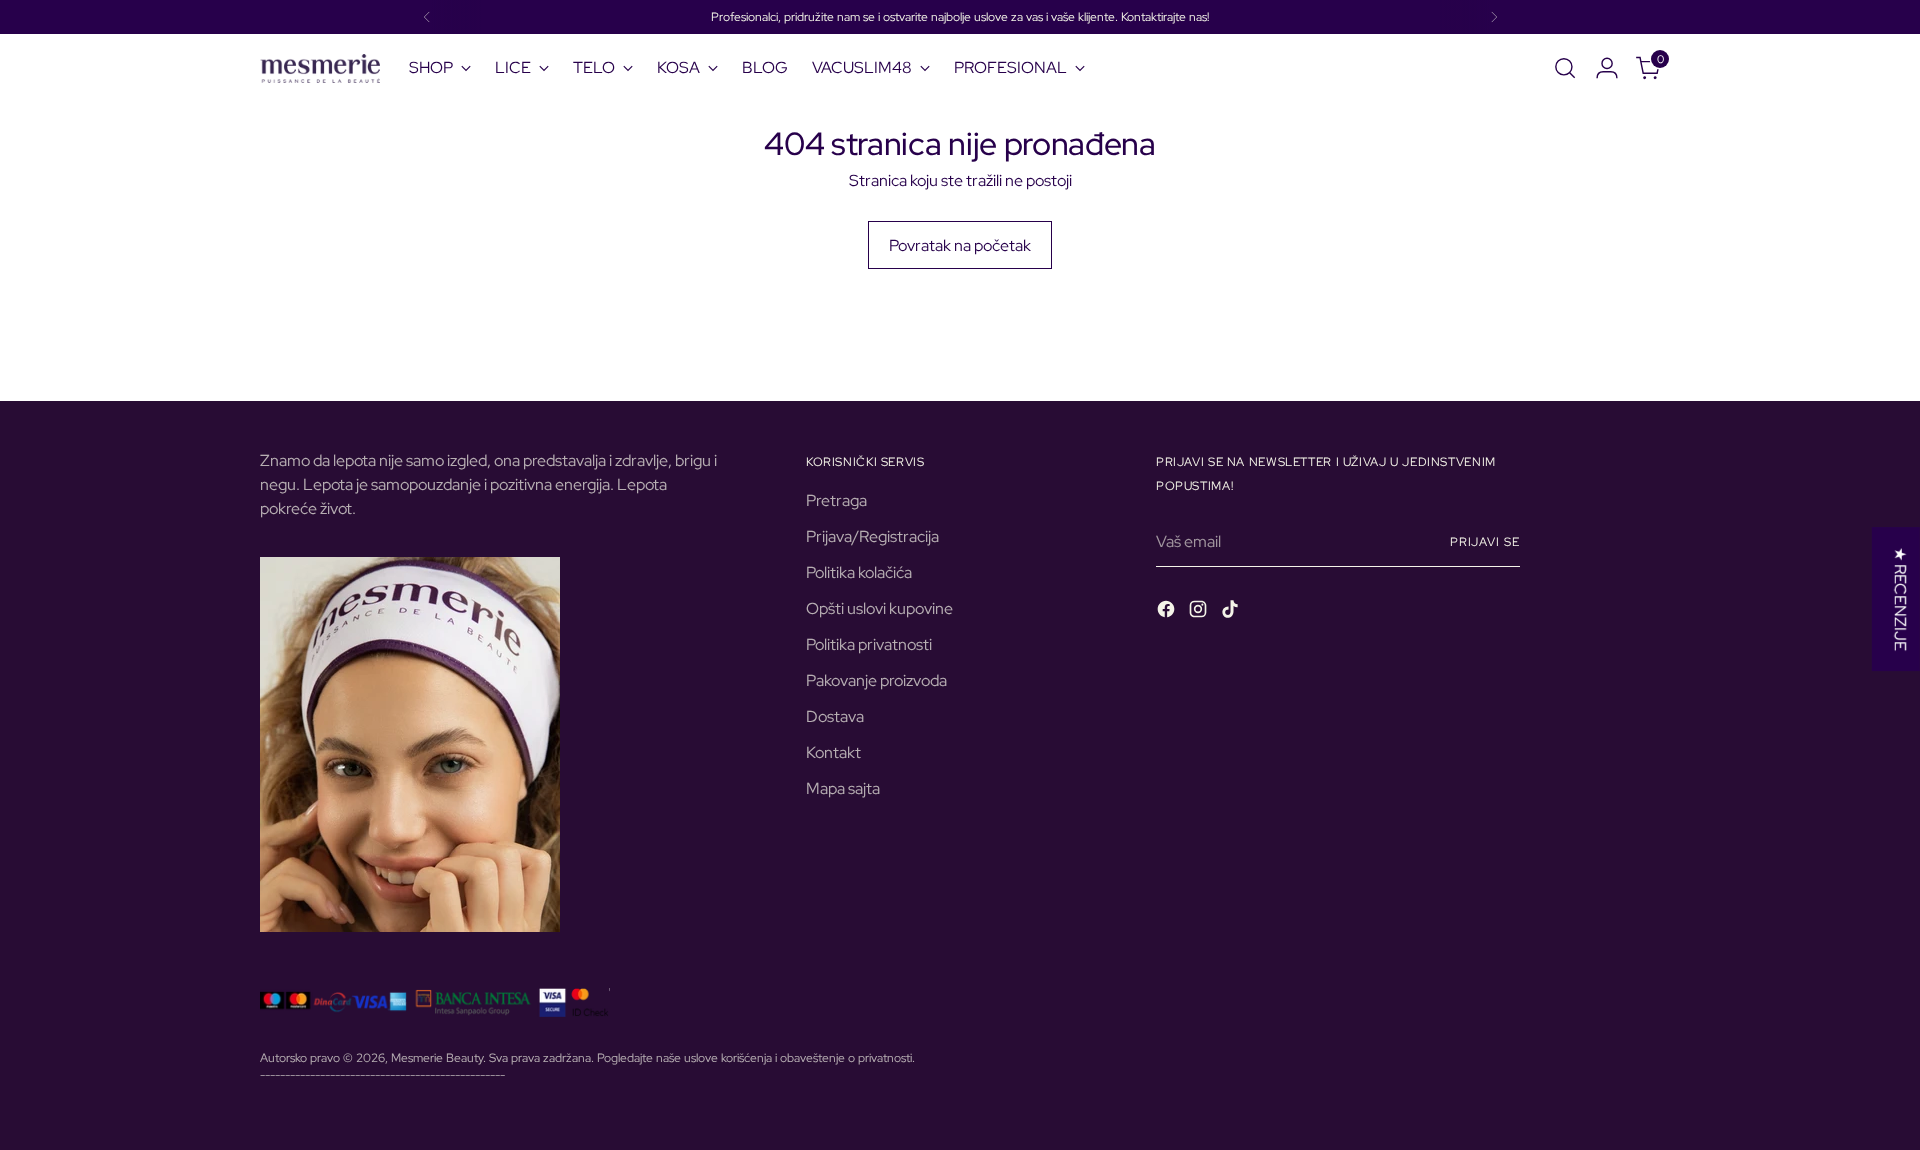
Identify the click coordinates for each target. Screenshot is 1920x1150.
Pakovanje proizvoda (876, 680)
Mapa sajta (843, 788)
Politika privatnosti (869, 644)
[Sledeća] (1494, 17)
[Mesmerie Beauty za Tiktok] (1232, 612)
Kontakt (833, 752)
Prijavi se (1485, 541)
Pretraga (836, 500)
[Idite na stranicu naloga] (1607, 68)
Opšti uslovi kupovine (879, 608)
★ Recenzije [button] (1900, 599)
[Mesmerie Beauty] (320, 68)
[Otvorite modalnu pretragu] (1565, 68)
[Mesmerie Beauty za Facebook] (1168, 612)
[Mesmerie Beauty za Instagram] (1200, 612)
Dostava (835, 716)
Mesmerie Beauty (437, 1057)
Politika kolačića (859, 572)
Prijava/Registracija (872, 536)
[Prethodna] (427, 17)
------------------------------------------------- (382, 1075)
